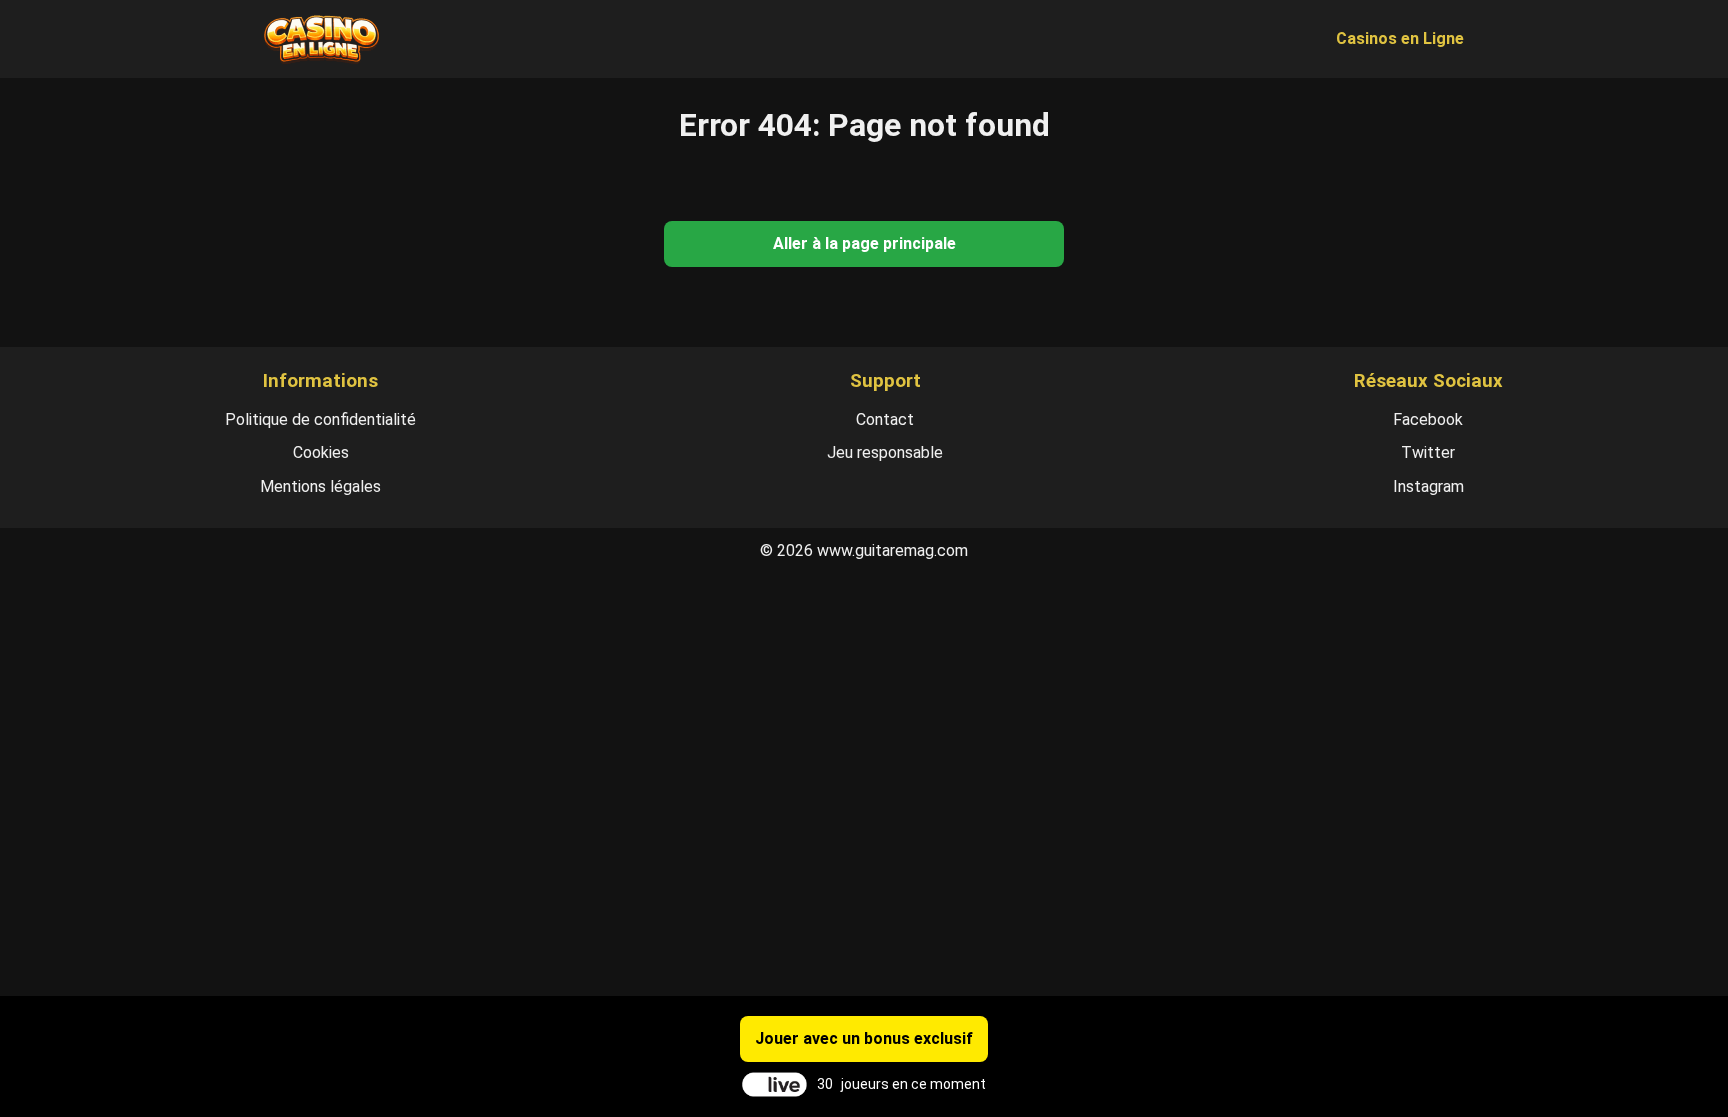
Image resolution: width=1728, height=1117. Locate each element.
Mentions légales (320, 486)
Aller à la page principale (864, 243)
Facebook (1428, 419)
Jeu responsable (885, 452)
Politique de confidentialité (320, 419)
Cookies (321, 452)
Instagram (1428, 486)
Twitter (1428, 452)
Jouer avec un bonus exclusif (864, 1038)
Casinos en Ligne (1400, 38)
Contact (885, 419)
